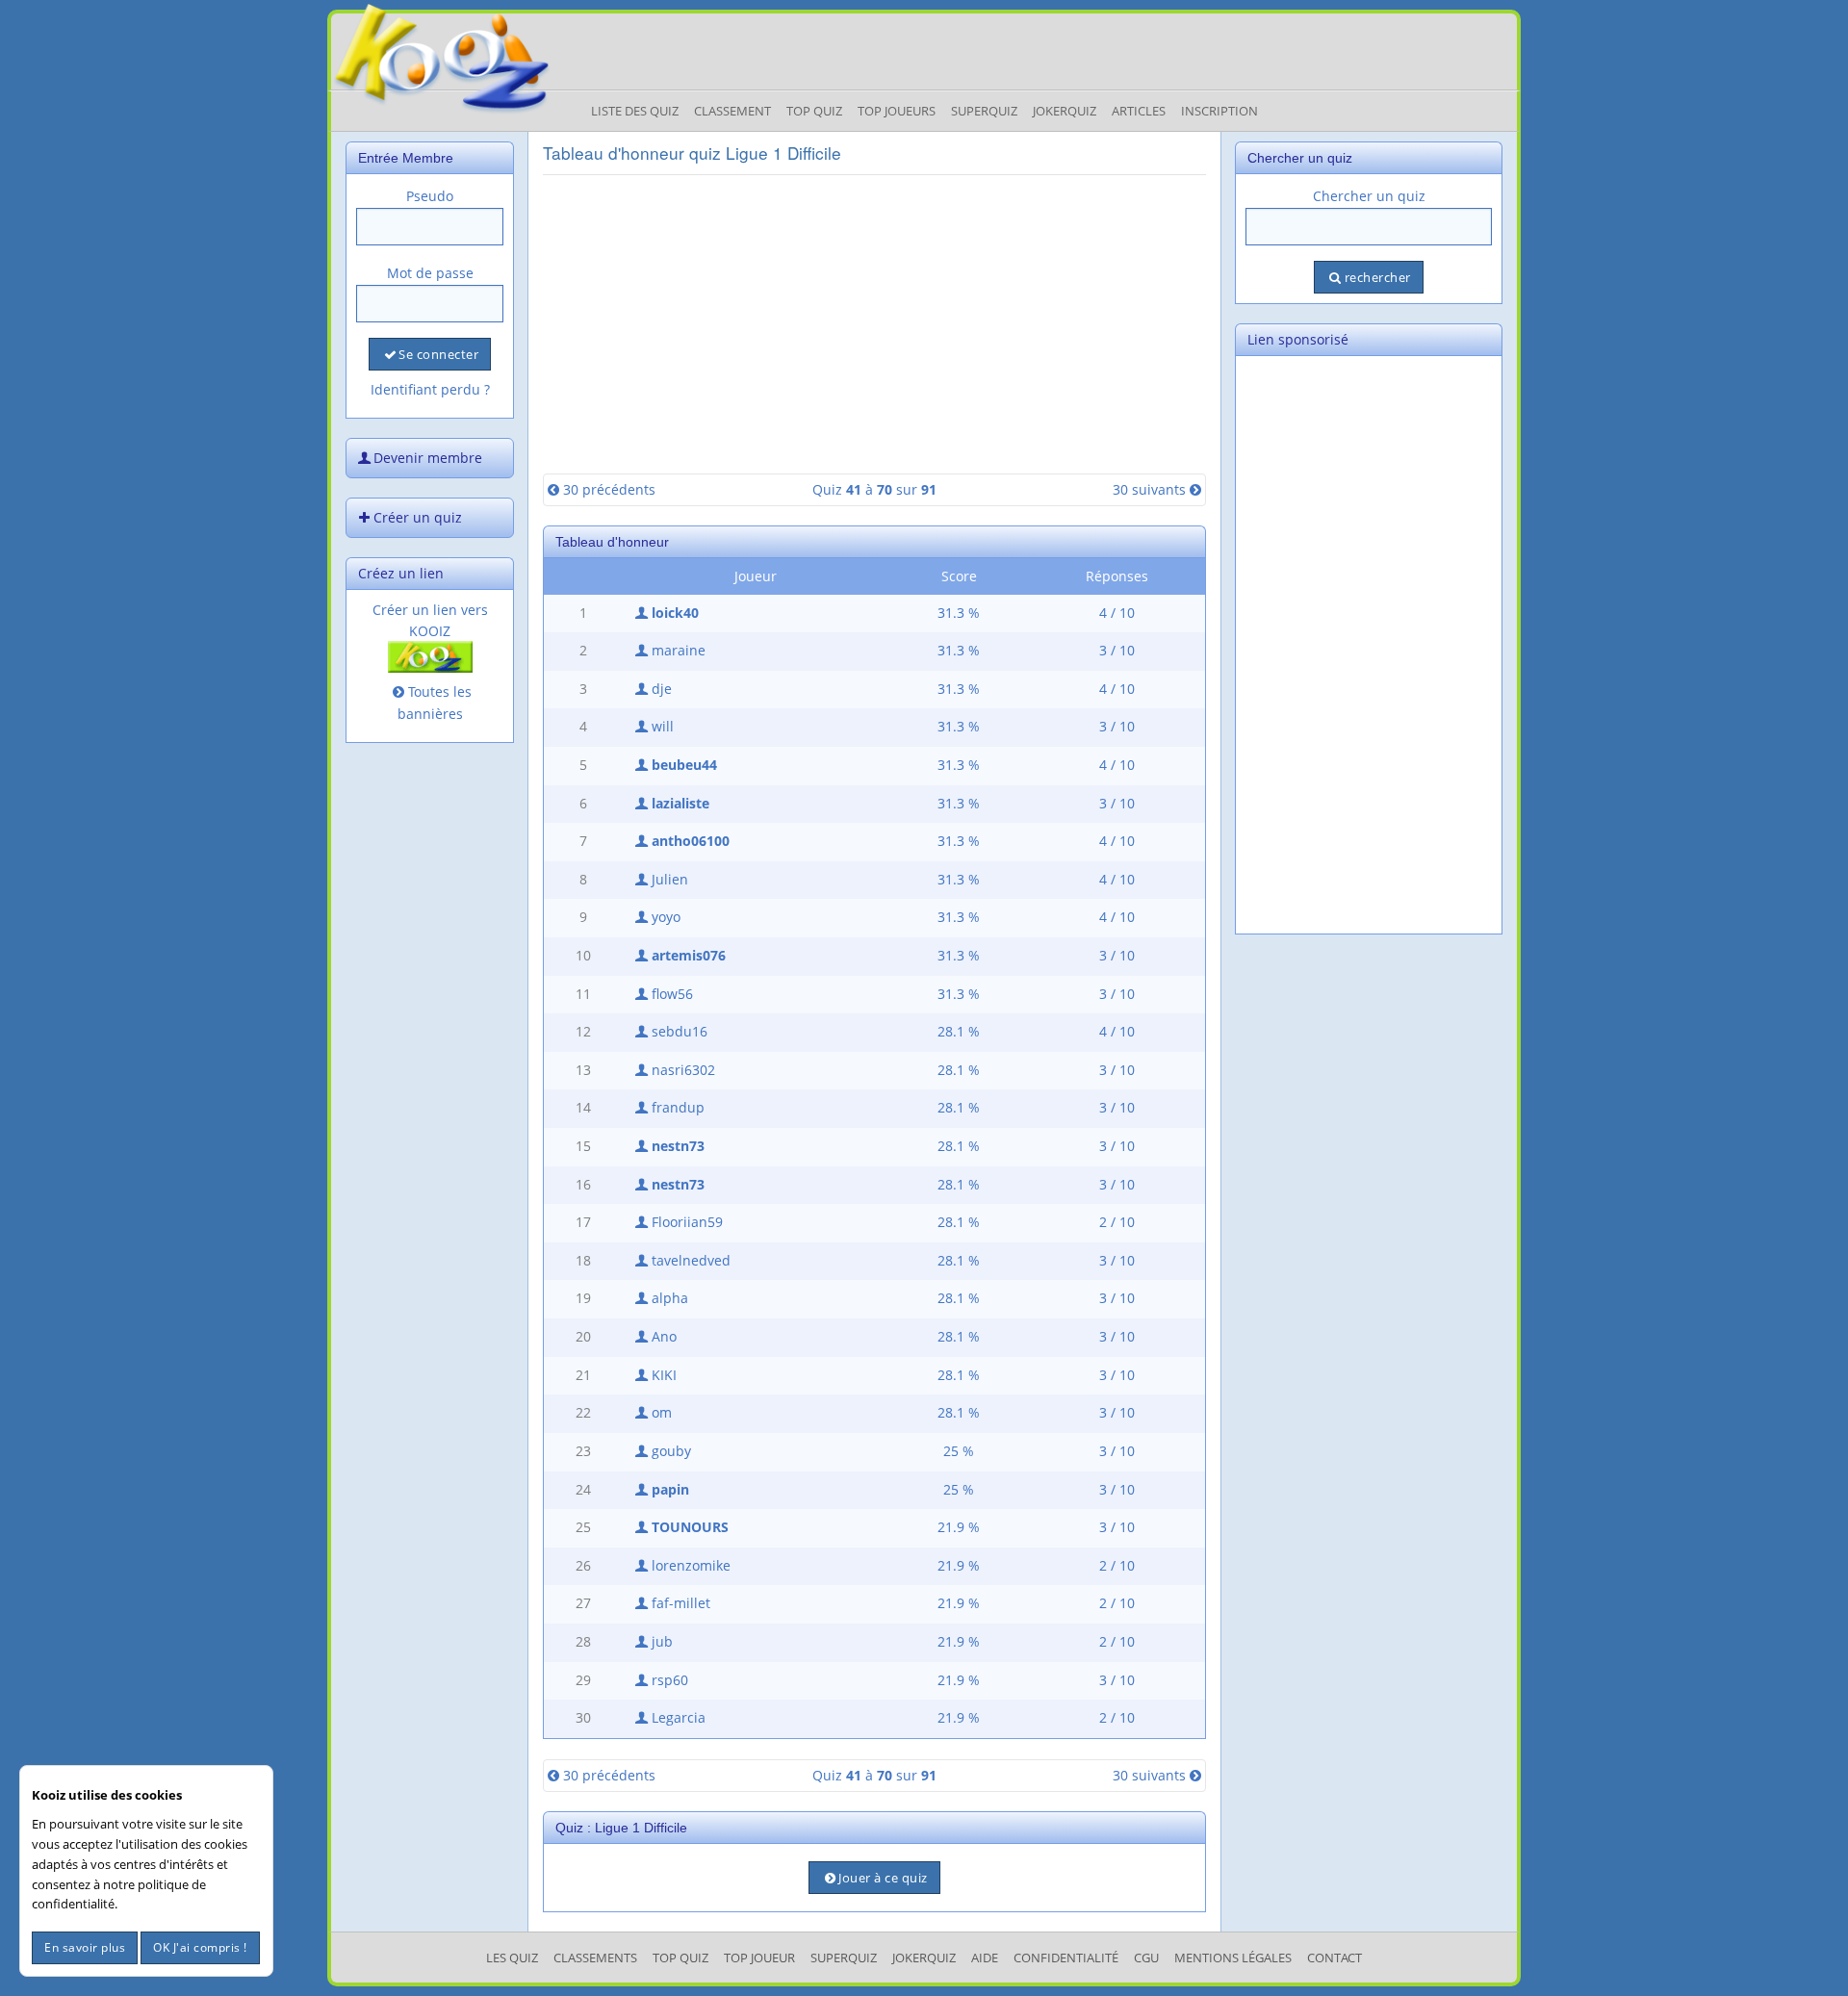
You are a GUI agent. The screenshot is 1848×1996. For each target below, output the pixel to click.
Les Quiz (512, 1958)
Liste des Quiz (635, 111)
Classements (595, 1958)
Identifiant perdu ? (430, 389)
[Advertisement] (874, 324)
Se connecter (438, 354)
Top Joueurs (897, 111)
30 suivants (1149, 489)
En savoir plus (85, 1947)
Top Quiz (814, 111)
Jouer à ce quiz (883, 1878)
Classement (732, 111)
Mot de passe (430, 273)
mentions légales (1233, 1958)
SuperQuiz (844, 1958)
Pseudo (430, 196)
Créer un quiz (418, 517)
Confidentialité (1066, 1958)
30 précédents (609, 489)
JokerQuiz (1065, 111)
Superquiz (984, 111)
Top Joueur (759, 1958)
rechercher (1378, 277)
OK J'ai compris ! (200, 1947)
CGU (1146, 1958)
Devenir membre (428, 458)
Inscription (1219, 111)
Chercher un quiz (1369, 196)
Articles (1139, 111)
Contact (1335, 1958)
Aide (985, 1958)
